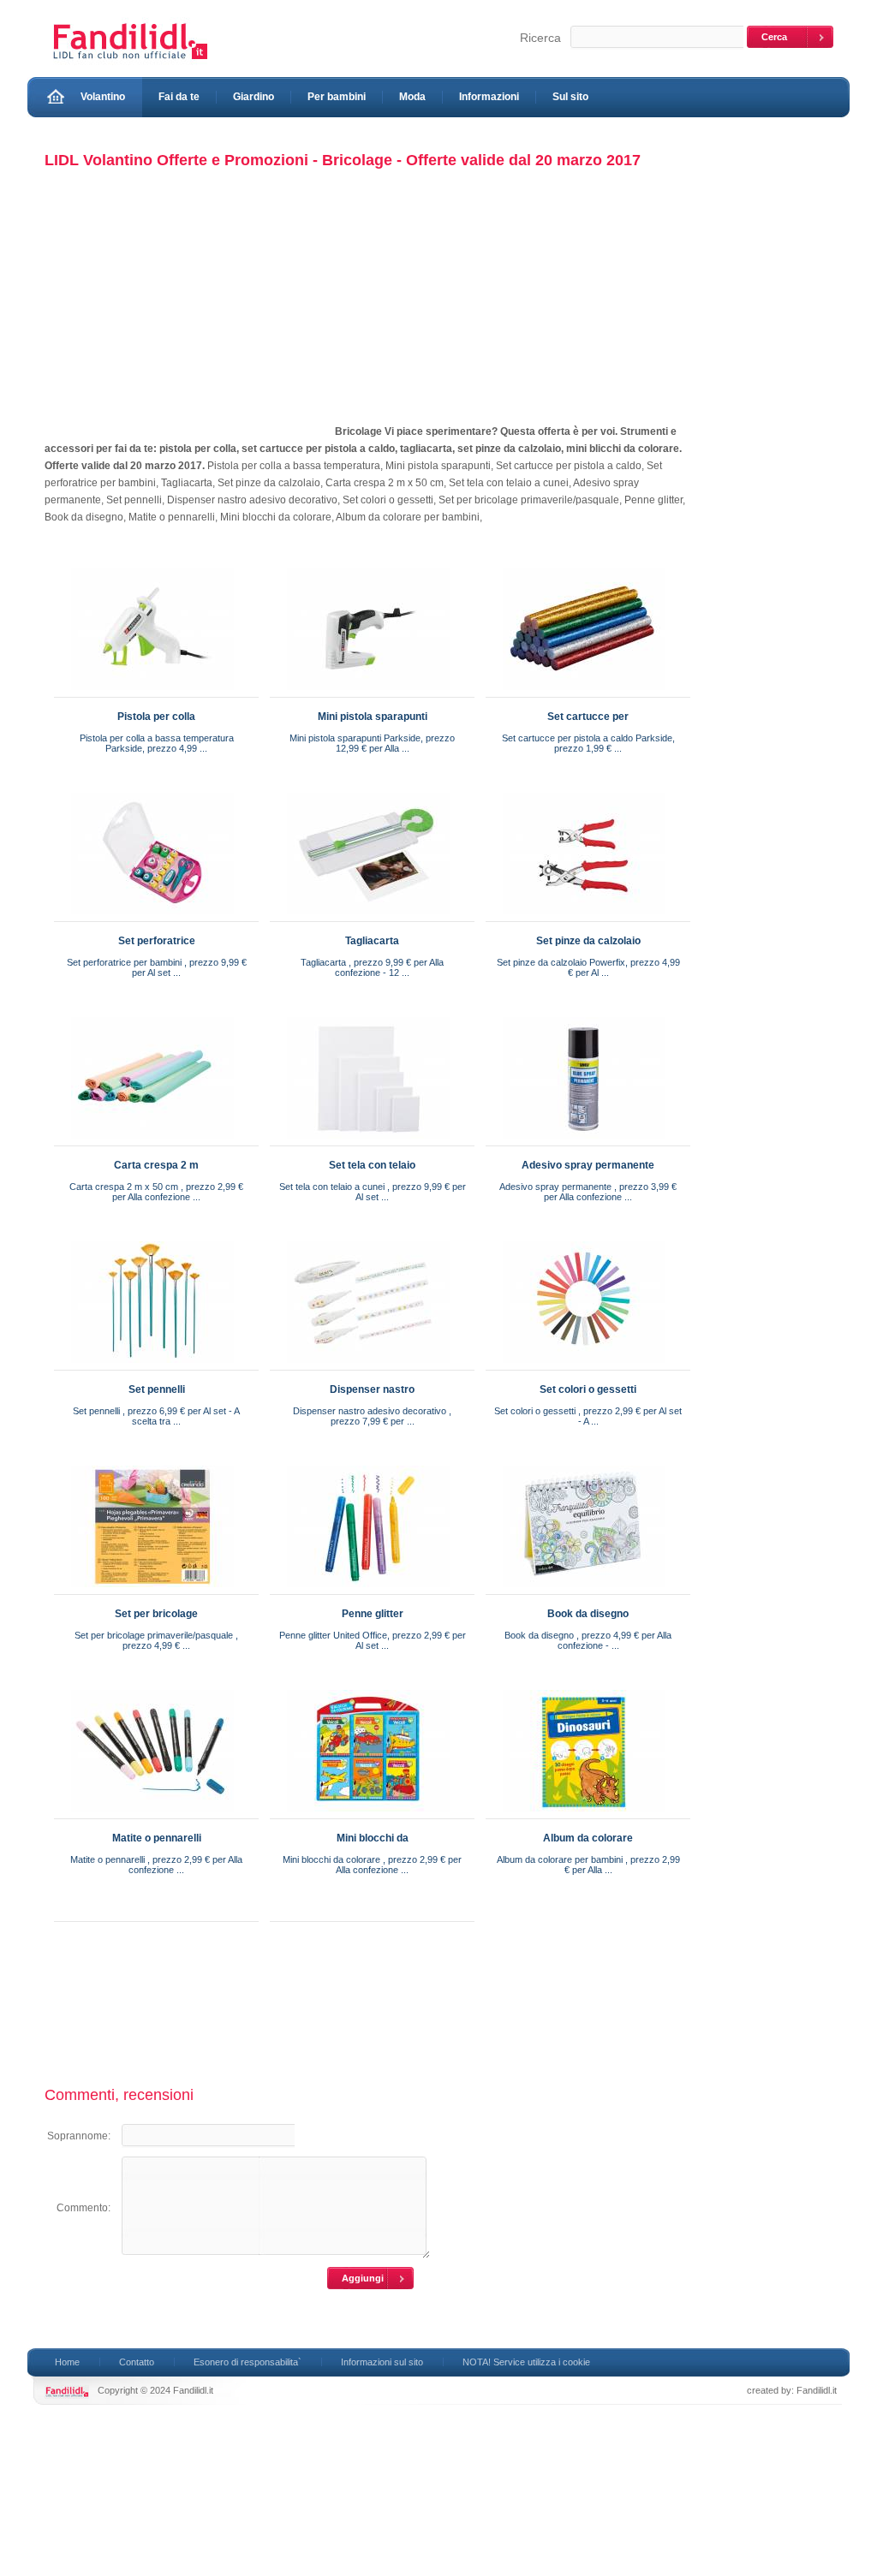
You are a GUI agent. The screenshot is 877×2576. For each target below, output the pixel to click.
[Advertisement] (188, 315)
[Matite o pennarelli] (152, 1815)
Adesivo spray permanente (588, 1165)
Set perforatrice (157, 941)
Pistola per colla (156, 717)
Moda (412, 97)
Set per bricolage (156, 1614)
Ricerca (540, 38)
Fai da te (179, 97)
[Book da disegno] (584, 1591)
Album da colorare (588, 1838)
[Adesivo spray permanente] (584, 1142)
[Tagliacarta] (368, 918)
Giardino (254, 97)
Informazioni (489, 97)
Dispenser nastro (372, 1389)
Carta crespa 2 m (156, 1165)
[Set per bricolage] (152, 1591)
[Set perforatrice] (152, 918)
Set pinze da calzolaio (588, 941)
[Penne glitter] (368, 1591)
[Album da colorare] (584, 1815)
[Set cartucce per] (584, 693)
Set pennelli (157, 1389)
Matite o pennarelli (157, 1838)
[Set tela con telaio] (368, 1142)
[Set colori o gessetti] (584, 1366)
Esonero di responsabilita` (248, 2362)
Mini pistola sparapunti (373, 717)
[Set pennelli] (152, 1366)
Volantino (103, 97)
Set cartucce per (588, 717)
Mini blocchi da (373, 1838)
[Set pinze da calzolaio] (584, 918)
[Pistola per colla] (152, 693)
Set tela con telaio (372, 1165)
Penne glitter (373, 1614)
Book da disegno (588, 1614)
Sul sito (570, 97)
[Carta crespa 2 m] (152, 1142)
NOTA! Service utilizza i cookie (526, 2362)
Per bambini (337, 97)
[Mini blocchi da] (368, 1815)
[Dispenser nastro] (368, 1366)
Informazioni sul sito (382, 2362)
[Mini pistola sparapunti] (368, 693)
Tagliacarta (372, 941)
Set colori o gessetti (588, 1389)
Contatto (137, 2362)
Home (67, 2362)
